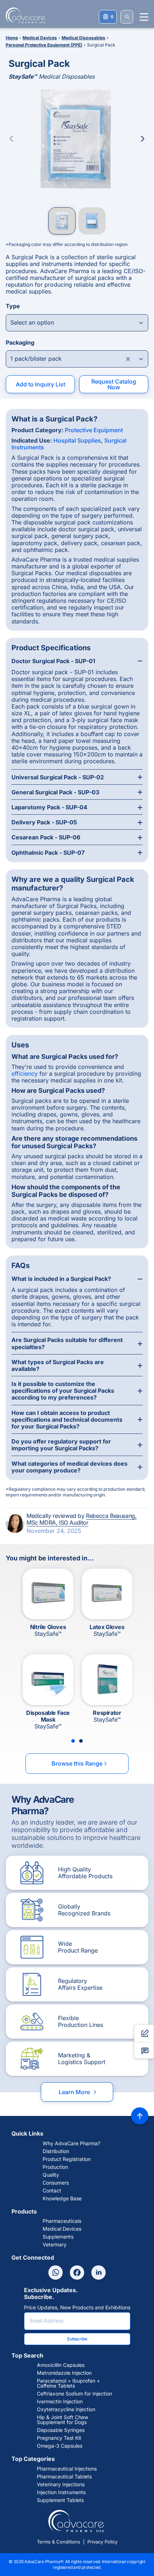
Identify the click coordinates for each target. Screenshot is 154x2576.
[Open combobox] (77, 323)
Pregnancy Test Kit (59, 2438)
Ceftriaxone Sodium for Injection (74, 2394)
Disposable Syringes (61, 2430)
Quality (51, 2175)
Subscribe (77, 2339)
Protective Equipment (94, 430)
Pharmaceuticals (62, 2221)
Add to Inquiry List (40, 384)
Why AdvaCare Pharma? (71, 2143)
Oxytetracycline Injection (66, 2409)
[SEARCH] (127, 17)
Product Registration (67, 2159)
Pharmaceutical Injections (67, 2469)
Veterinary (55, 2245)
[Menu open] (144, 17)
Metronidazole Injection (64, 2373)
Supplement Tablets (60, 2500)
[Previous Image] (11, 139)
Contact (52, 2191)
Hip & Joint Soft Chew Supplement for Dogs (62, 2420)
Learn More (78, 2092)
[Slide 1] (73, 1741)
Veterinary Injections (61, 2484)
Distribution (56, 2151)
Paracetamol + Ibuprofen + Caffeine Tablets (68, 2383)
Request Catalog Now (114, 384)
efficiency (25, 1074)
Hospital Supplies (77, 440)
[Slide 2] (81, 1741)
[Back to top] (140, 2116)
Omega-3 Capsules (60, 2446)
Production (55, 2167)
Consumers (56, 2183)
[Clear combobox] (128, 359)
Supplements (58, 2237)
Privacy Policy (102, 2542)
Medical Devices (62, 2229)
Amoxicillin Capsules (61, 2365)
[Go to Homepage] (23, 15)
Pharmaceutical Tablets (64, 2477)
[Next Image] (143, 139)
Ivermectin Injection (60, 2402)
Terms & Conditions (59, 2542)
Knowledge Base (62, 2199)
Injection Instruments (61, 2492)
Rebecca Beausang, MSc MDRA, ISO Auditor (81, 1519)
